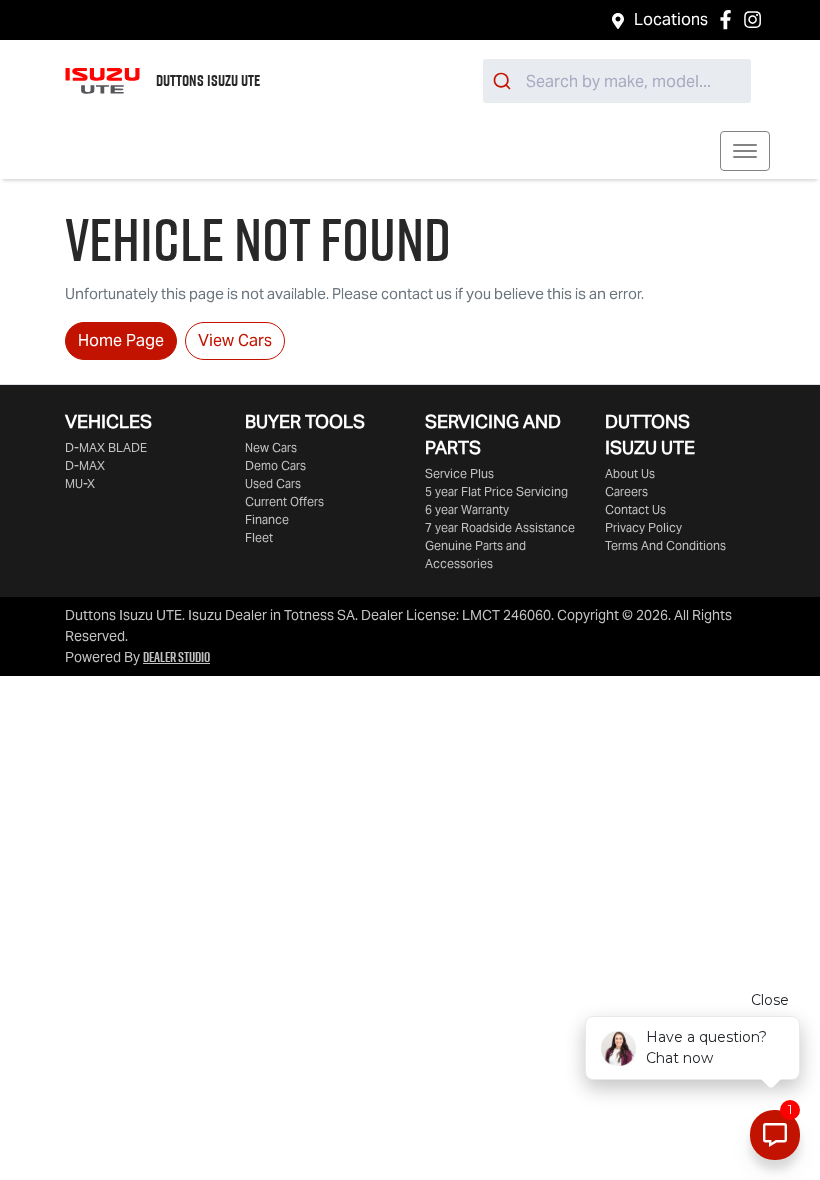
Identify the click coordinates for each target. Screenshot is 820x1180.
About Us (630, 473)
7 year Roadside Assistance (500, 527)
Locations (671, 19)
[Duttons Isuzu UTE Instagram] (756, 19)
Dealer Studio (176, 657)
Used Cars (273, 483)
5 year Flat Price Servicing (496, 491)
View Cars (235, 340)
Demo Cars (275, 465)
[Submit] (504, 81)
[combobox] (617, 81)
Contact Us (635, 509)
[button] (745, 151)
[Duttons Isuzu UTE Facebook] (729, 19)
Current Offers (284, 501)
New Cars (271, 447)
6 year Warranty (467, 509)
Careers (626, 491)
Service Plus (459, 473)
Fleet (259, 537)
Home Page (121, 340)
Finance (267, 519)
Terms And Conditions (665, 545)
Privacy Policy (643, 527)
